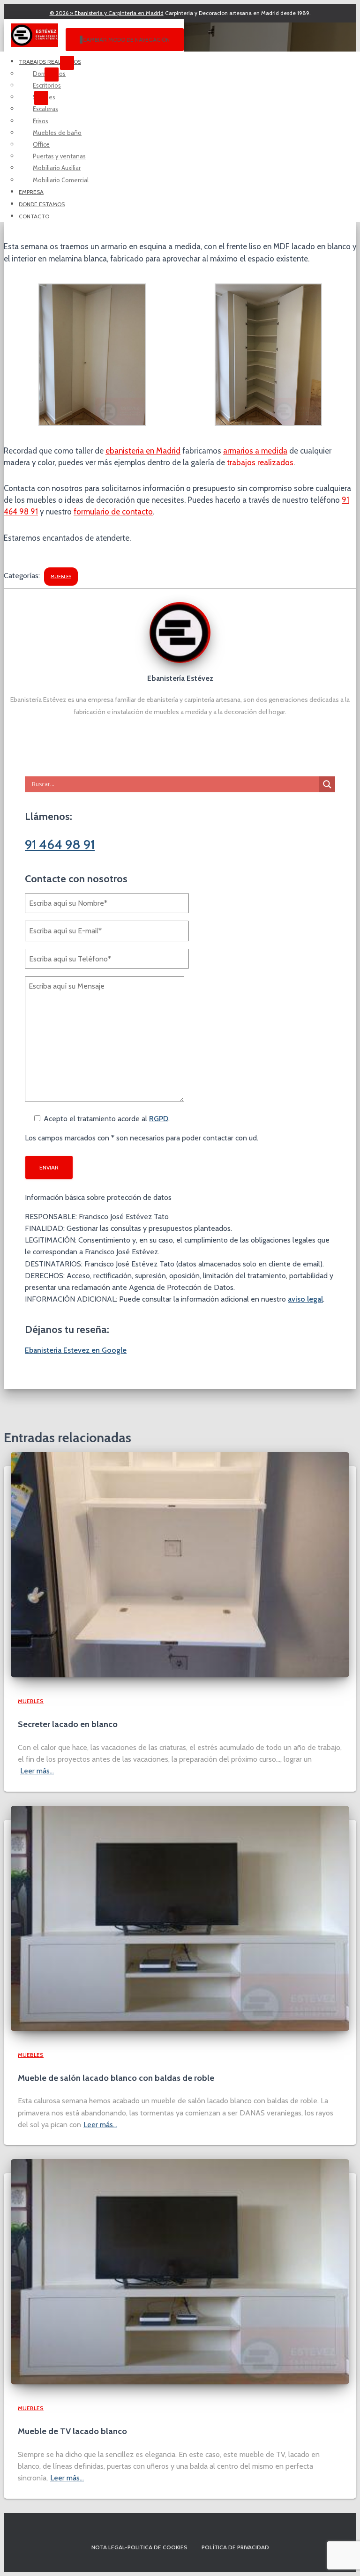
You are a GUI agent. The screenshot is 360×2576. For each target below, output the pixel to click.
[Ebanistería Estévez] (180, 660)
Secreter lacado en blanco (68, 1724)
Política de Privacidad (235, 2547)
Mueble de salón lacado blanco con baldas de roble (116, 2078)
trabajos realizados (260, 462)
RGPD (159, 1119)
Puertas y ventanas (59, 156)
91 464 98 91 (60, 844)
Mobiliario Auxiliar (57, 168)
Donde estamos (42, 204)
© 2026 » (107, 13)
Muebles (61, 577)
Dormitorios (49, 74)
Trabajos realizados (50, 62)
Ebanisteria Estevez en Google (76, 1350)
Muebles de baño (57, 133)
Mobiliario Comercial (61, 180)
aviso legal (305, 1299)
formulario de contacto (113, 512)
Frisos (41, 121)
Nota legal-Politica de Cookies (139, 2547)
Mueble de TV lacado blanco (72, 2431)
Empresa (31, 192)
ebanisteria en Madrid (143, 451)
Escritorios (47, 85)
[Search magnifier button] (327, 784)
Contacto (34, 216)
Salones (44, 97)
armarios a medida (255, 451)
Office (41, 144)
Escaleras (45, 109)
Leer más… (37, 1771)
